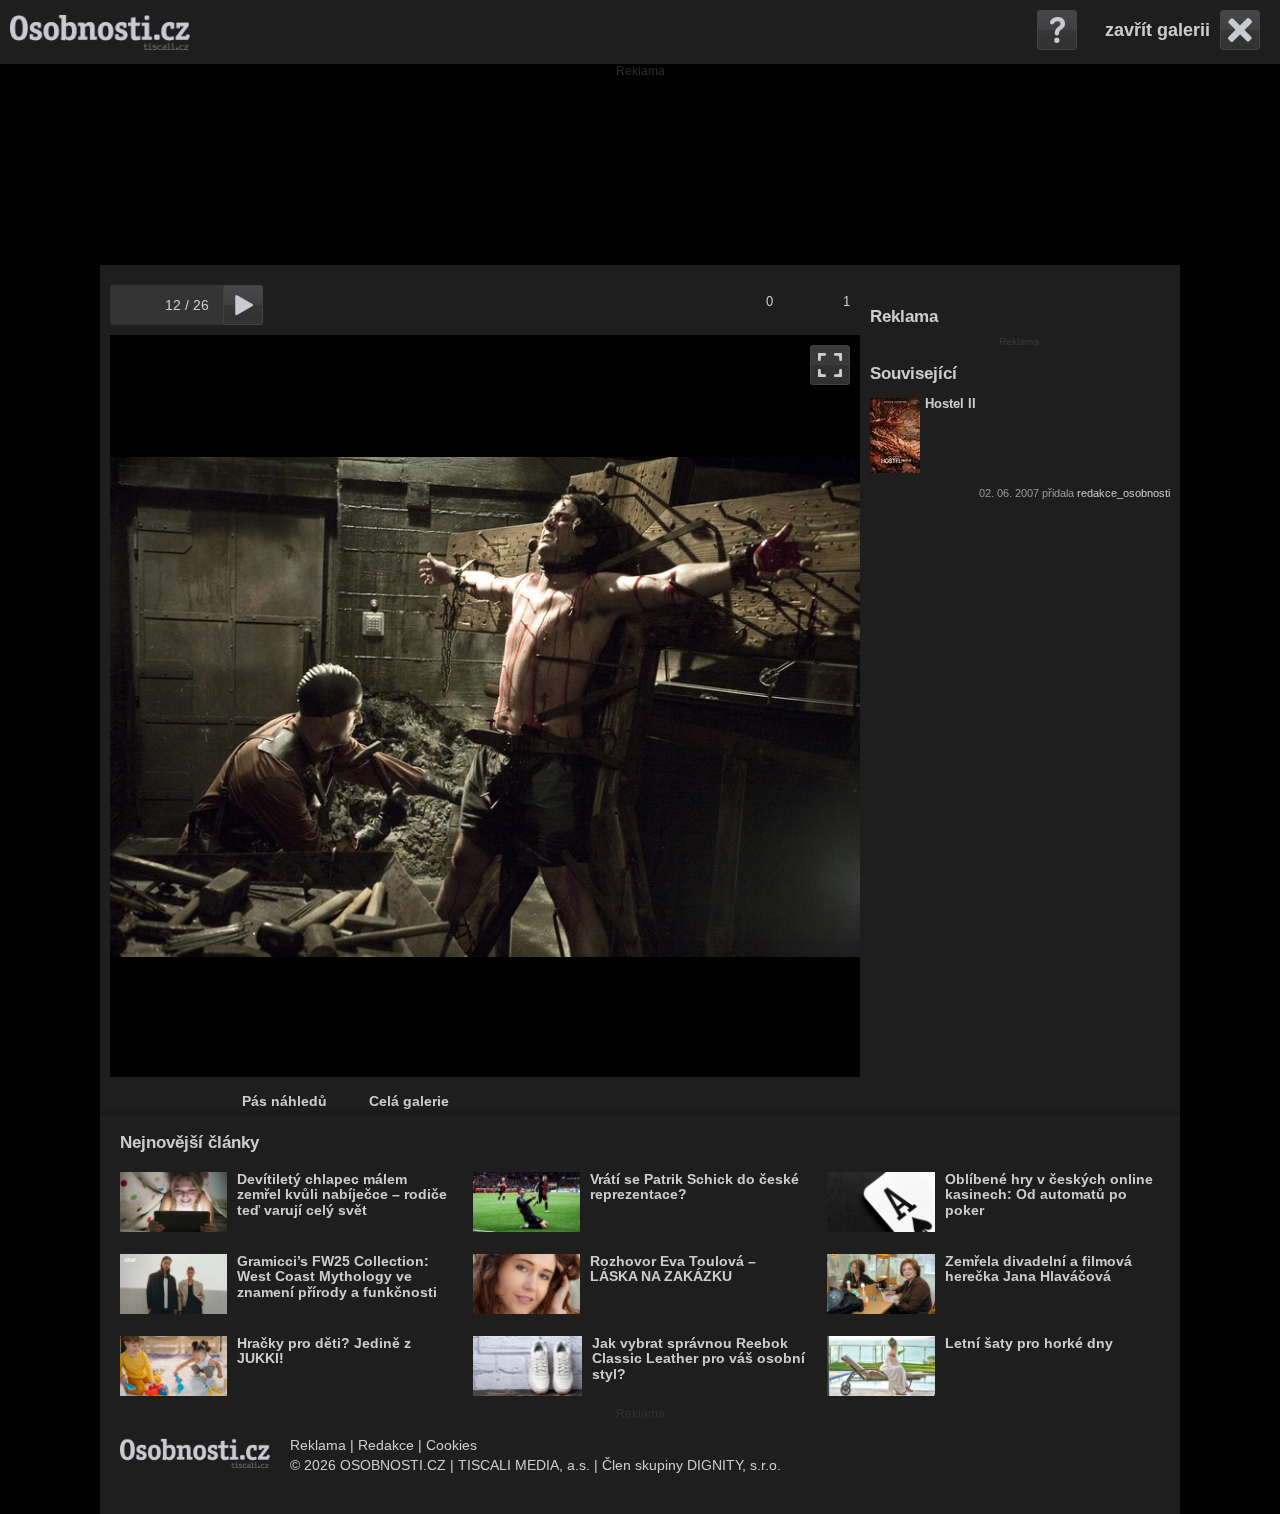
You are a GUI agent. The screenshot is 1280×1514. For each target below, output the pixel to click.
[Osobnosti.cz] (100, 32)
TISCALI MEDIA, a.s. (524, 1465)
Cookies (451, 1445)
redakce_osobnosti (1123, 493)
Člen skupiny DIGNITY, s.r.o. (691, 1465)
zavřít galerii (1157, 30)
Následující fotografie (672, 706)
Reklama (318, 1445)
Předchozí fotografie (297, 706)
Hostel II (950, 404)
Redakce (386, 1445)
